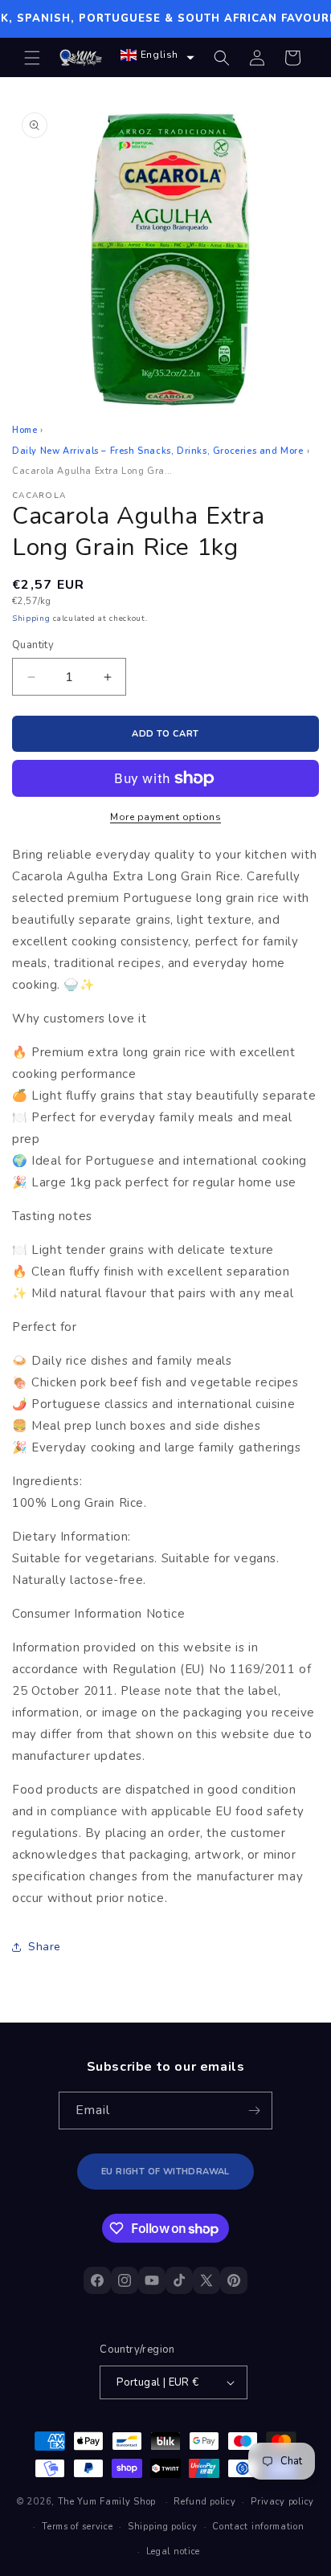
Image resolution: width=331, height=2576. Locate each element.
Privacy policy (282, 2502)
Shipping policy (163, 2527)
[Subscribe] (254, 2111)
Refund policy (204, 2502)
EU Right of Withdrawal (165, 2172)
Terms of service (77, 2527)
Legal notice (173, 2552)
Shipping (31, 618)
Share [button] (45, 1947)
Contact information (258, 2527)
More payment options (165, 817)
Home (25, 430)
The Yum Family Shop (107, 2502)
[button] (32, 58)
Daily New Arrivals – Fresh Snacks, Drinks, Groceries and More (158, 451)
